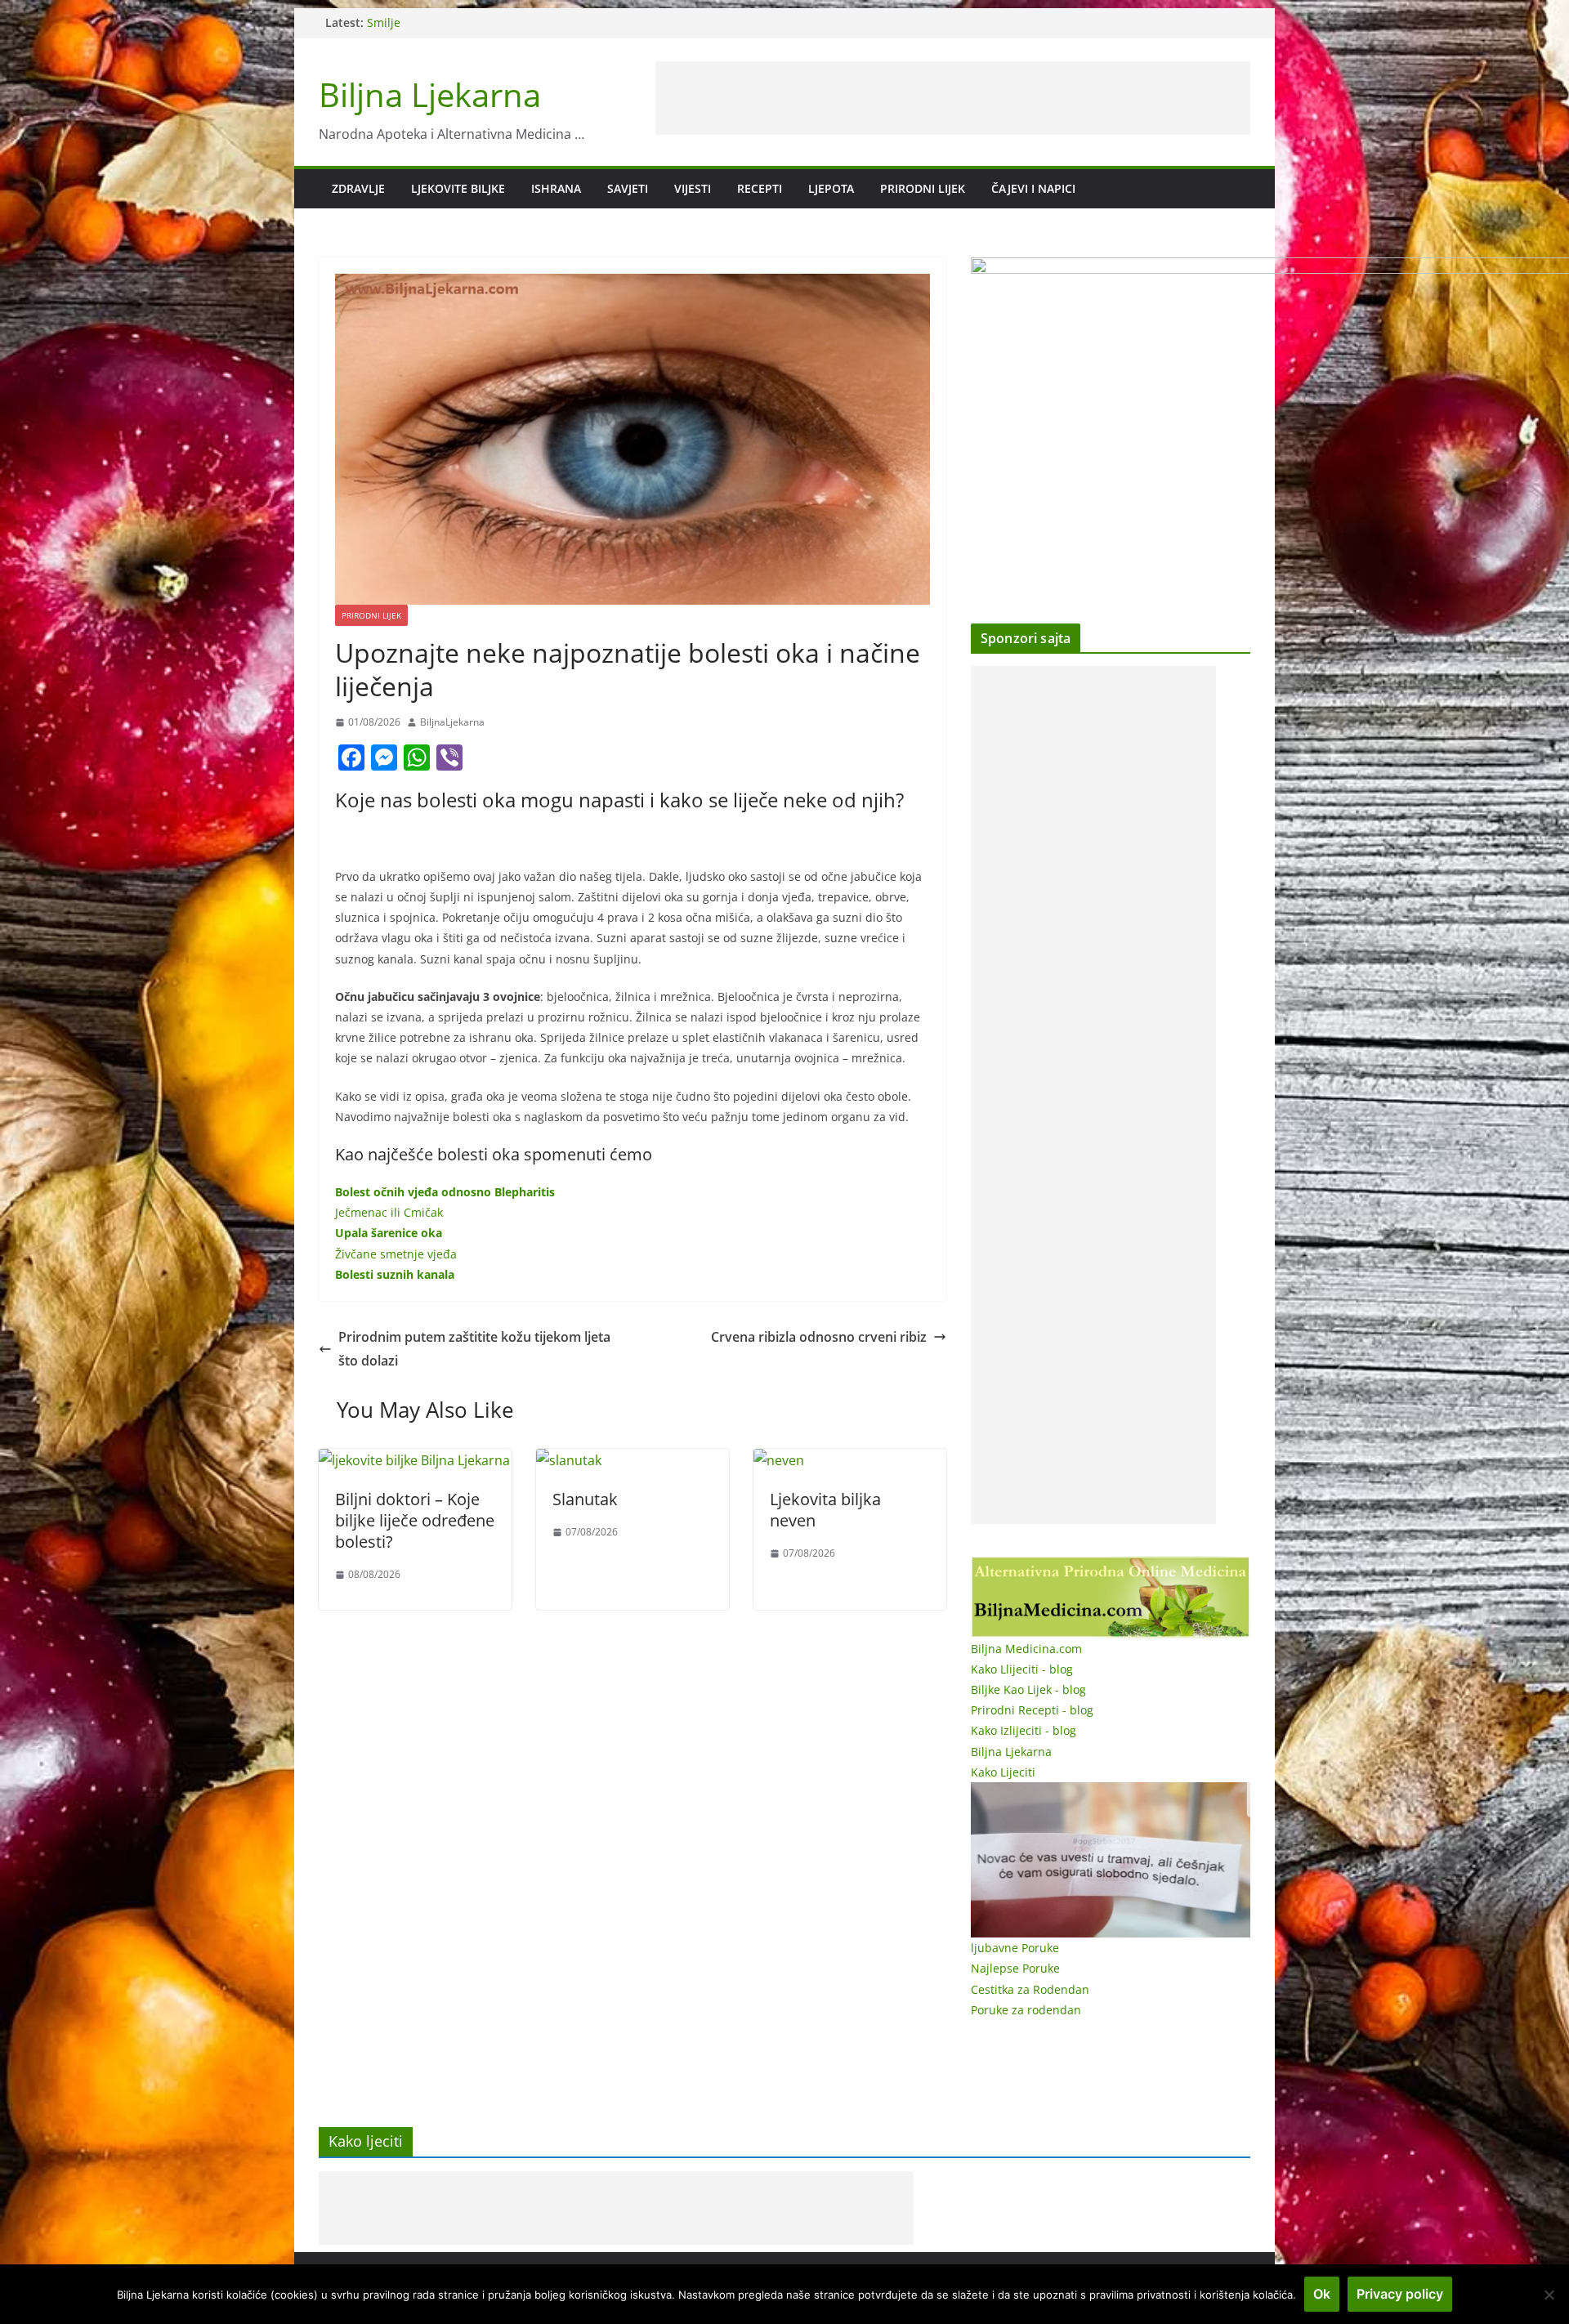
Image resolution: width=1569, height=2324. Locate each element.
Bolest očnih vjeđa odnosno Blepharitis (445, 1192)
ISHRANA (556, 188)
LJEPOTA (831, 188)
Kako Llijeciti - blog (1022, 1669)
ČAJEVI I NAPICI (1033, 188)
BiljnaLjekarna (452, 722)
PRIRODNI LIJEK (923, 188)
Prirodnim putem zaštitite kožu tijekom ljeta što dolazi (474, 1349)
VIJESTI (693, 188)
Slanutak (585, 1499)
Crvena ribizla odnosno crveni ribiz (819, 1337)
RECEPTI (760, 188)
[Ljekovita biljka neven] (779, 1460)
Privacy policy (1400, 2294)
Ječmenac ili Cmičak (389, 1212)
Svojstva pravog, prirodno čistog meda (472, 22)
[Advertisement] (953, 98)
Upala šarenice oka (389, 1233)
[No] (1549, 2295)
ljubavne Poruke (1015, 1948)
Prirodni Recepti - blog (1032, 1710)
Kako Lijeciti (1003, 1772)
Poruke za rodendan (1026, 2010)
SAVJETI (628, 188)
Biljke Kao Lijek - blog (1028, 1689)
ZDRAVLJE (358, 188)
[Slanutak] (569, 1460)
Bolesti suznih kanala (395, 1274)
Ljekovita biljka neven (825, 1510)
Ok (1322, 2294)
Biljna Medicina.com (1026, 1649)
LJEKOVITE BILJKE (458, 188)
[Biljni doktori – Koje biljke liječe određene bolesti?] (414, 1460)
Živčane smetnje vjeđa (396, 1254)
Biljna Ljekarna (430, 94)
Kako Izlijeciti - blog (1024, 1730)
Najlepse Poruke (1015, 1968)
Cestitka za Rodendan (1030, 1989)
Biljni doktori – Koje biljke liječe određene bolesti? (415, 1520)
